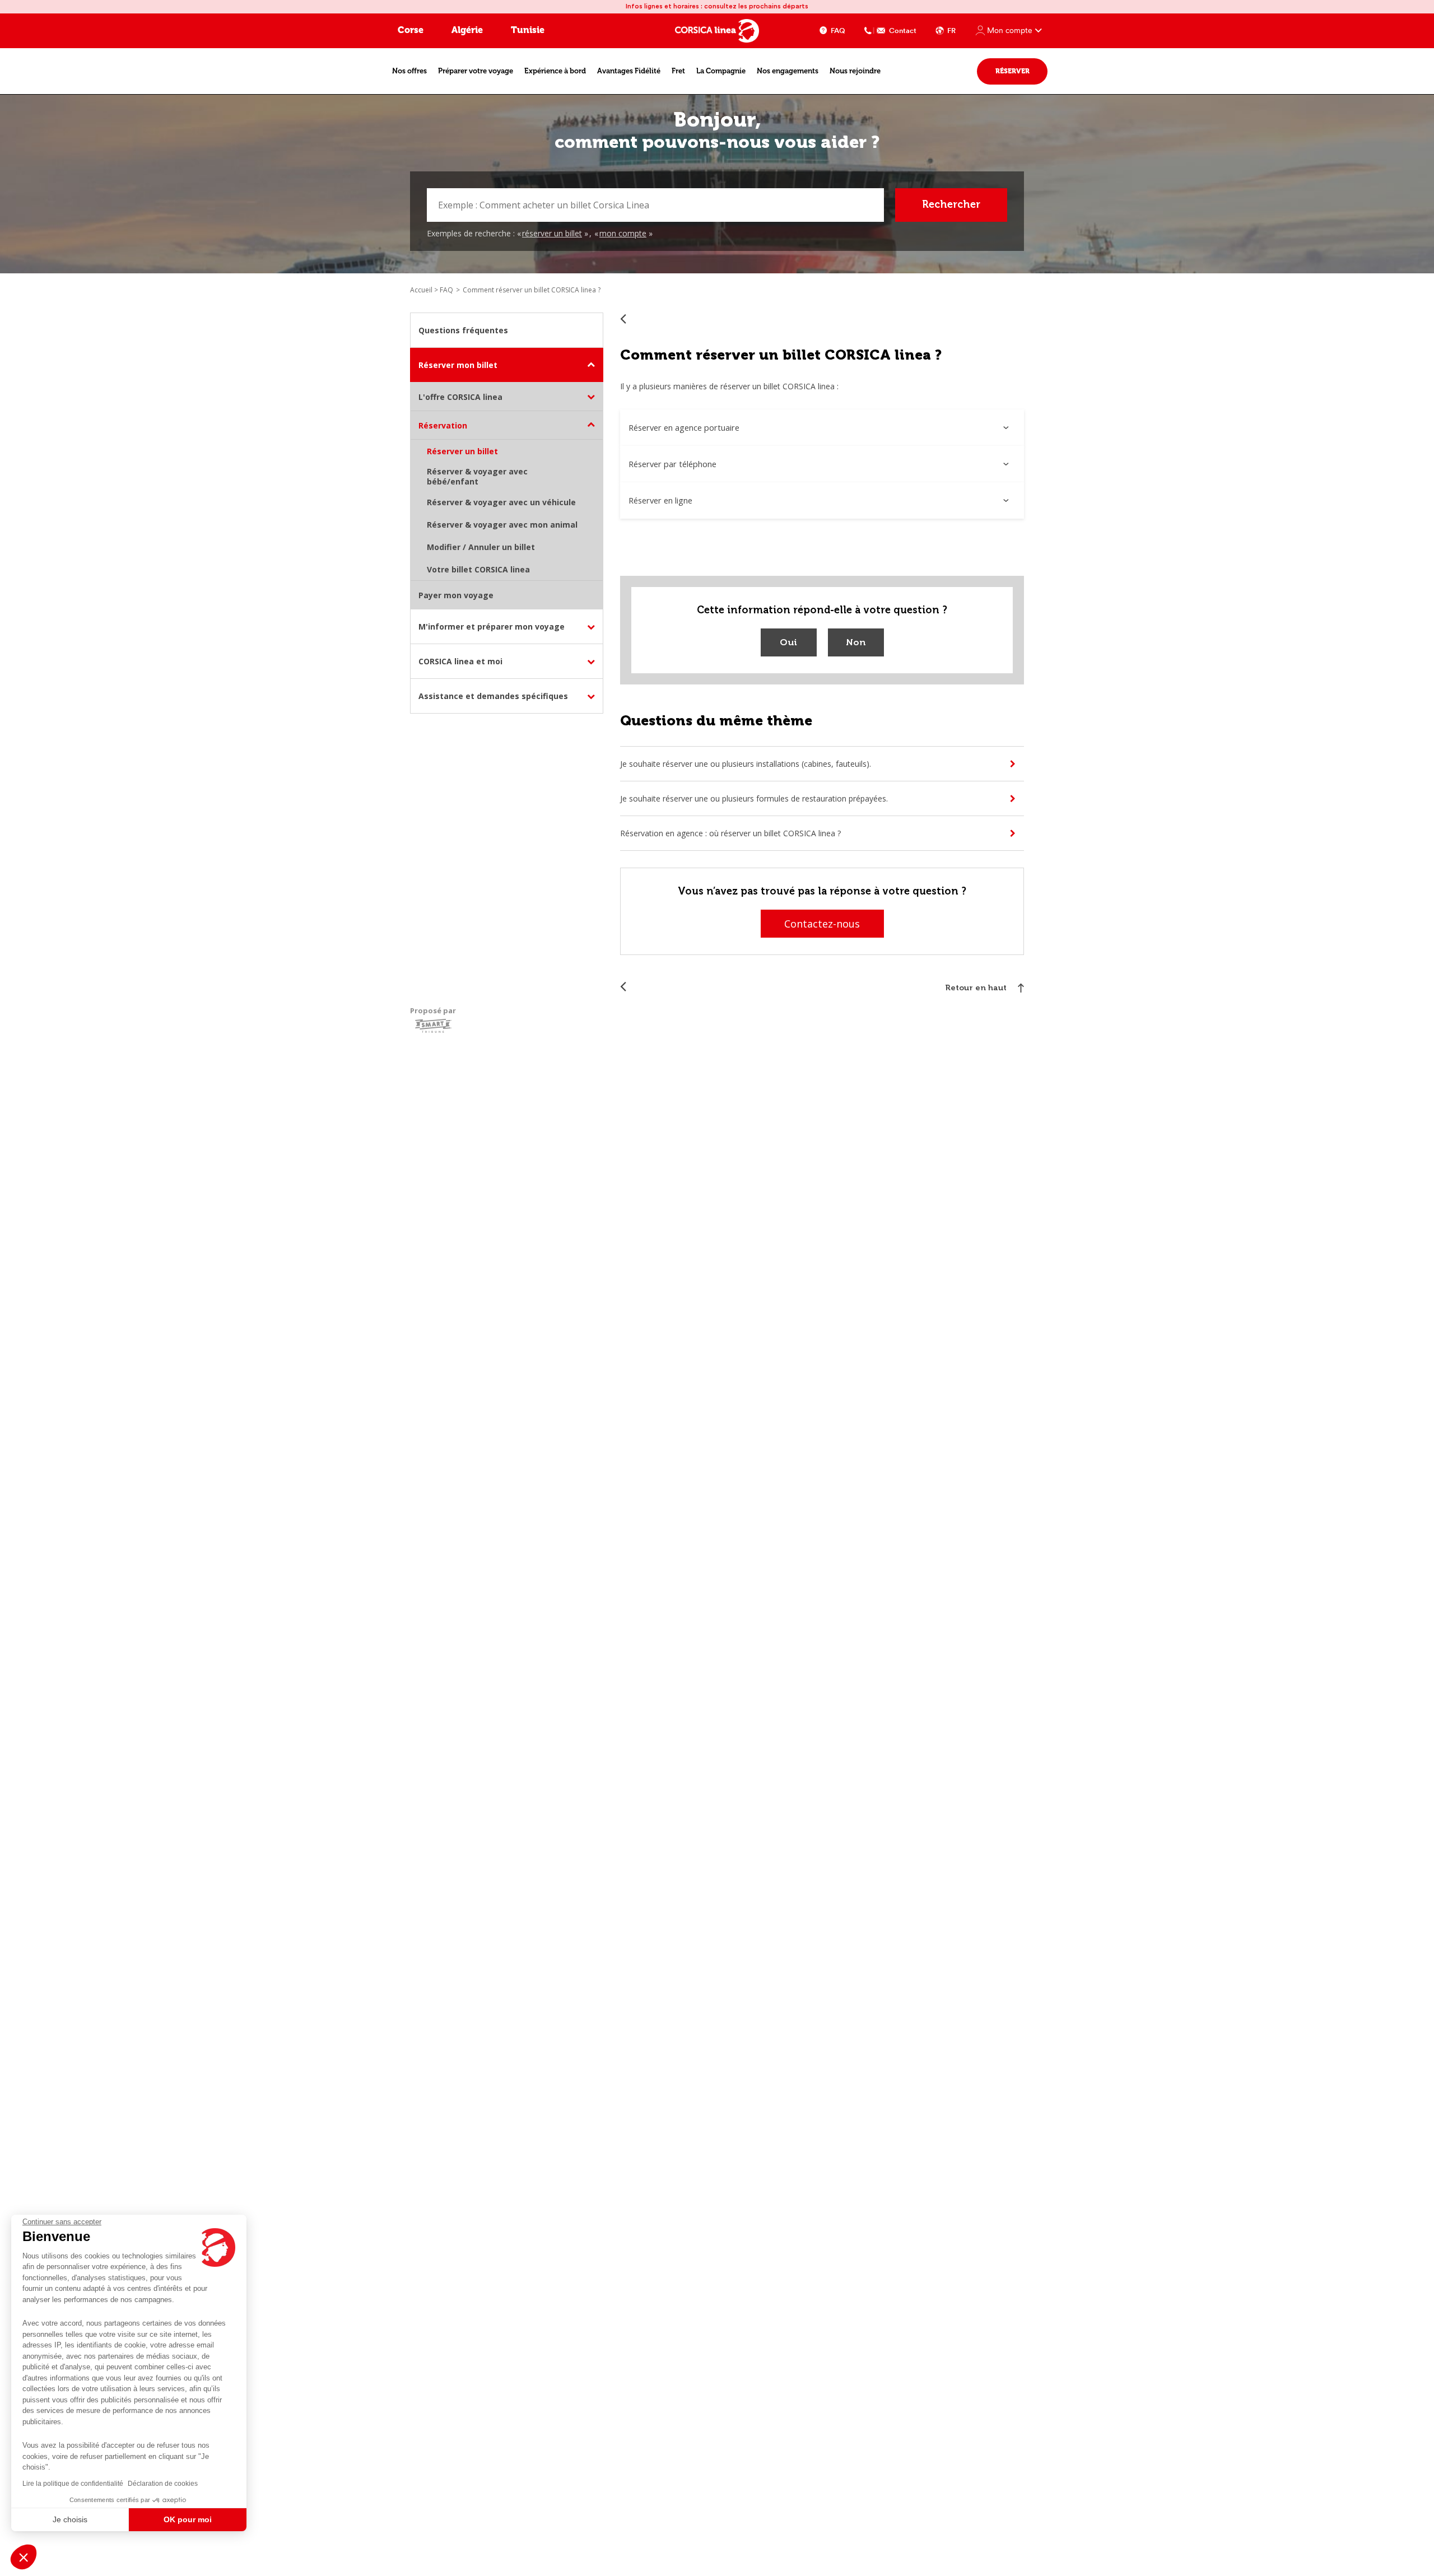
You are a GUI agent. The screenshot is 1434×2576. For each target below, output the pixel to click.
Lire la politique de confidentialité (73, 2484)
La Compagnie (721, 71)
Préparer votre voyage (476, 71)
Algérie (467, 30)
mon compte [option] (623, 233)
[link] (432, 290)
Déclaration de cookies (163, 2484)
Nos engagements (788, 71)
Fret (678, 71)
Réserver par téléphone (672, 464)
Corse (411, 30)
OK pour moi (188, 2519)
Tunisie (528, 30)
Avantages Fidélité (629, 71)
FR (951, 31)
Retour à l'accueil (623, 318)
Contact (903, 31)
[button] (24, 2557)
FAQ (838, 31)
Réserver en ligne (660, 500)
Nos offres (409, 71)
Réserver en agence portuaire (684, 427)
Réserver (1012, 71)
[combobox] (655, 205)
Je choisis (70, 2519)
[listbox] (586, 234)
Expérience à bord (555, 71)
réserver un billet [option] (552, 233)
